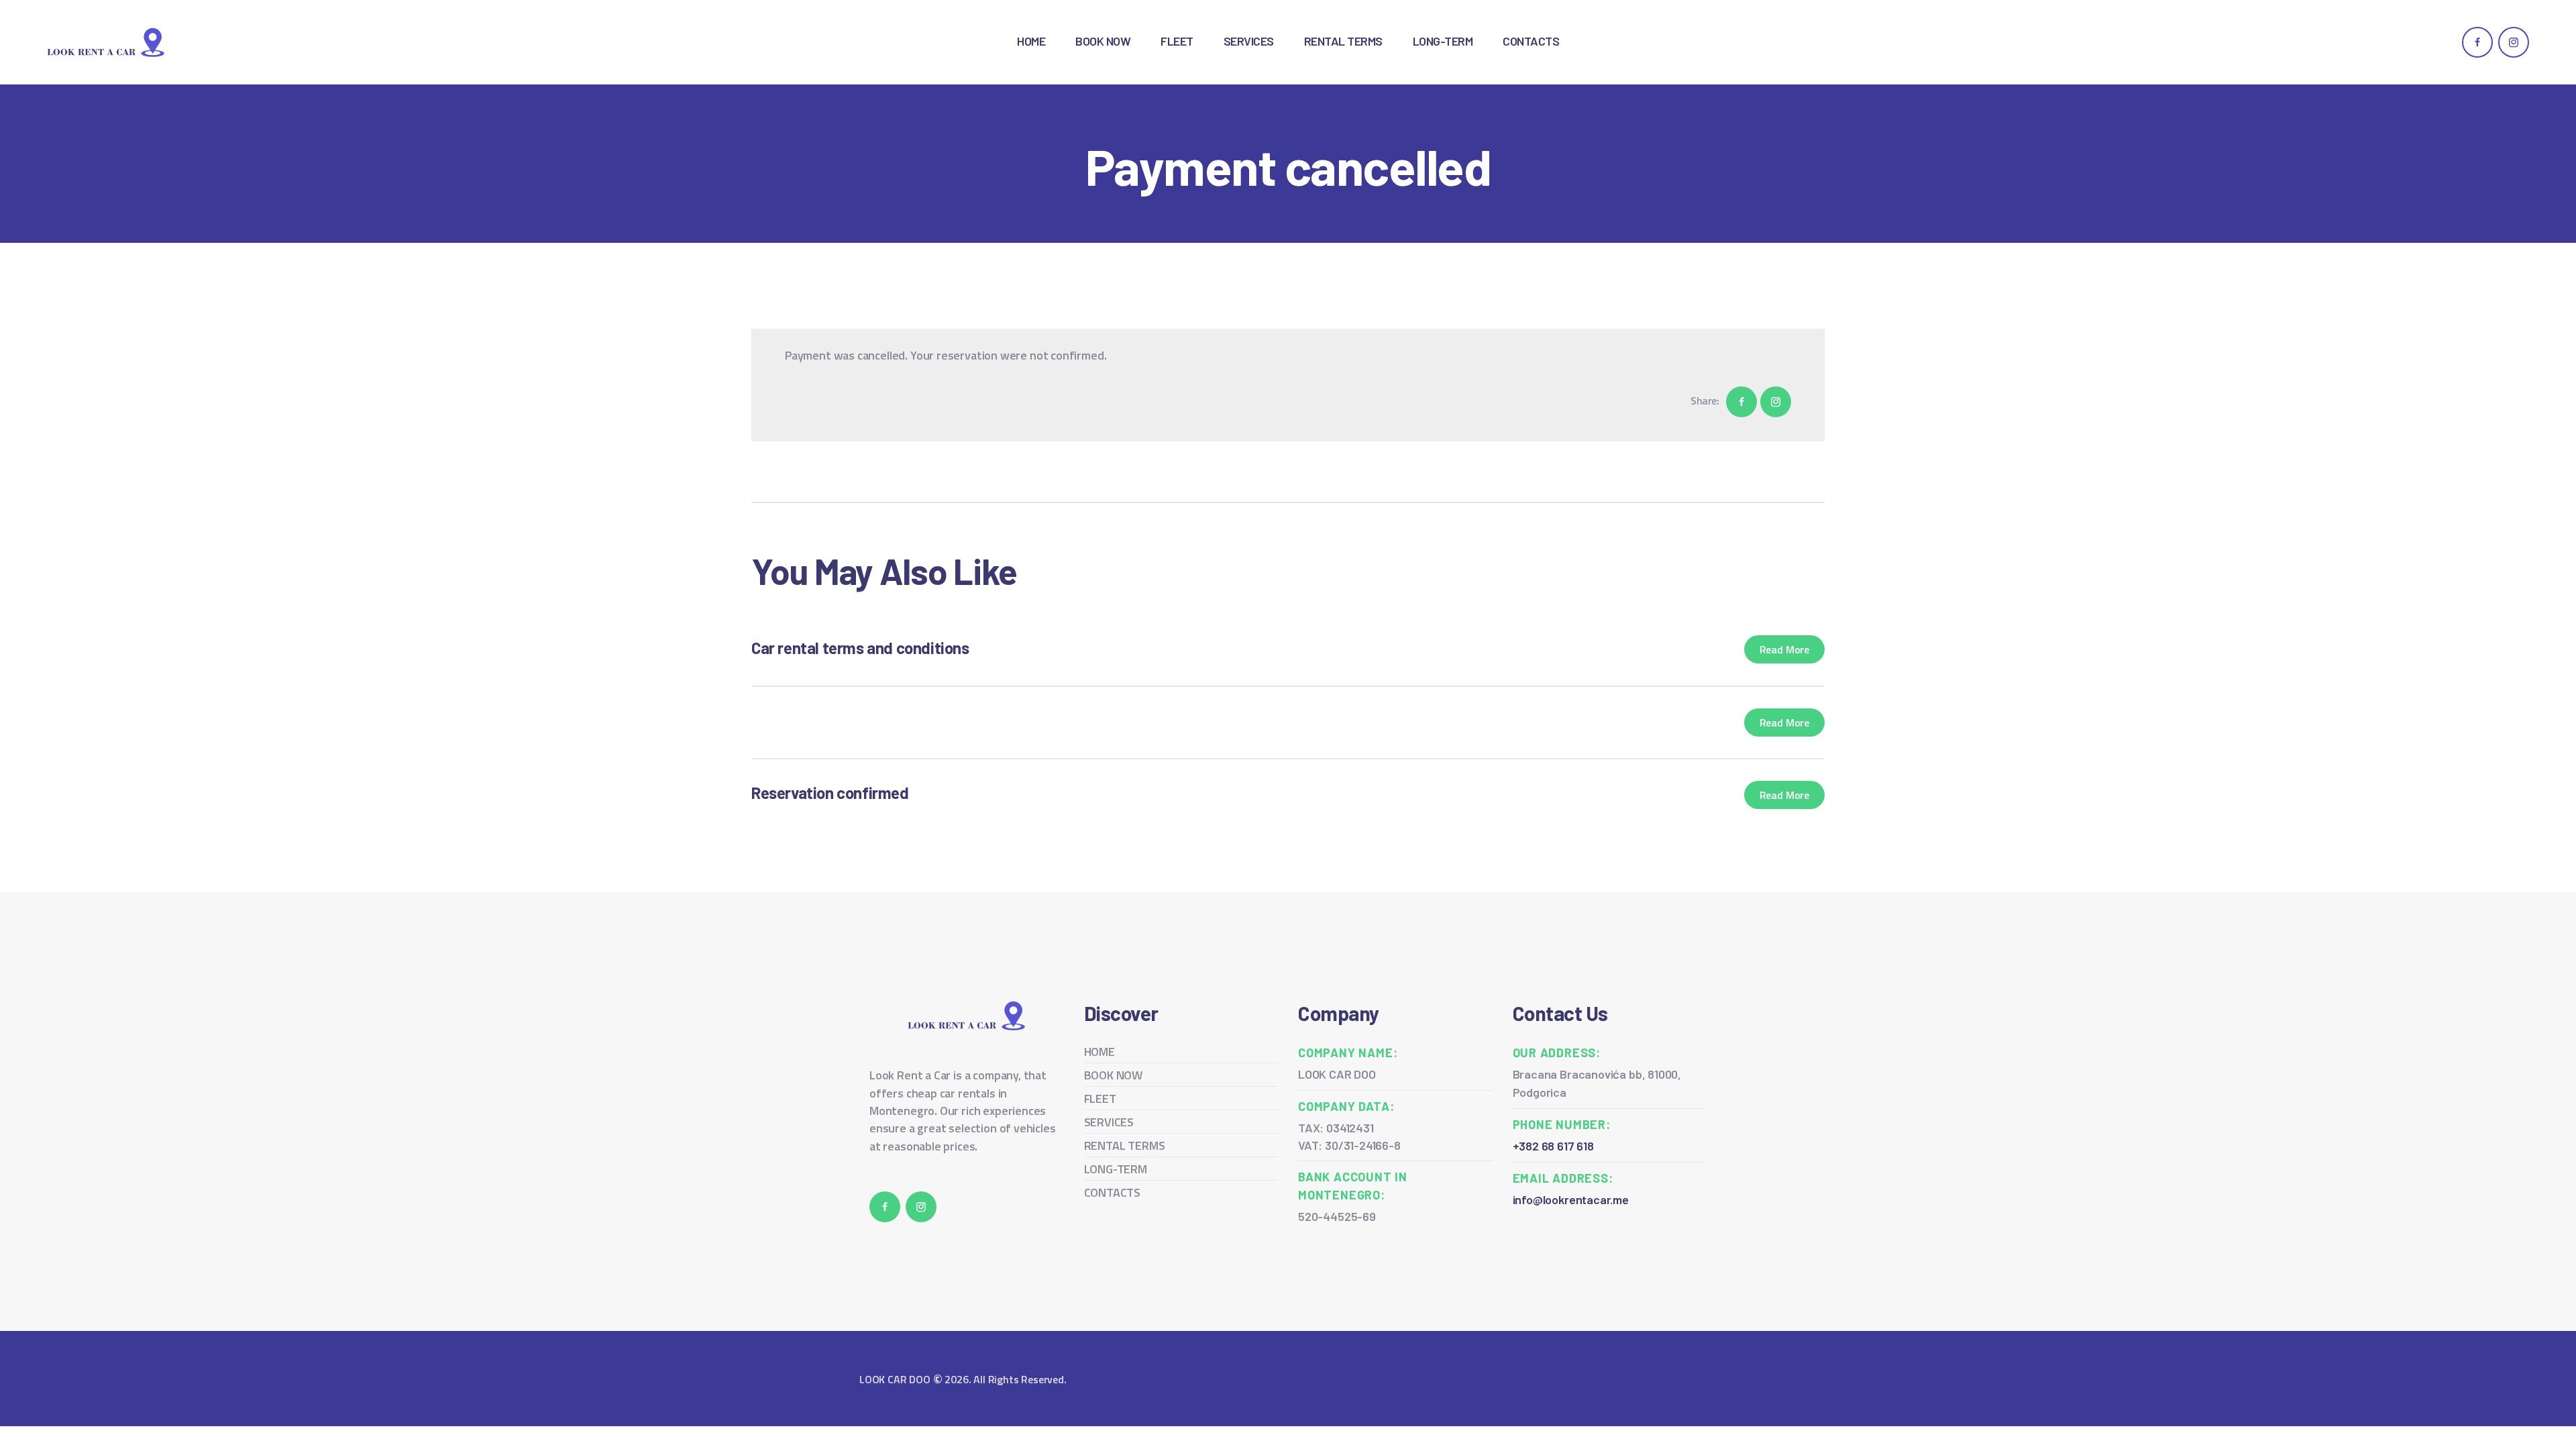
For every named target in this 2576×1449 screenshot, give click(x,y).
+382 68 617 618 (1553, 1146)
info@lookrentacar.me (1571, 1199)
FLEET (1100, 1098)
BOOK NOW (1114, 1075)
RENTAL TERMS (1125, 1145)
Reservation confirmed (830, 793)
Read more (1784, 649)
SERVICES (1109, 1122)
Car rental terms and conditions (860, 648)
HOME (1099, 1052)
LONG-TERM (1116, 1169)
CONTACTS (1113, 1192)
